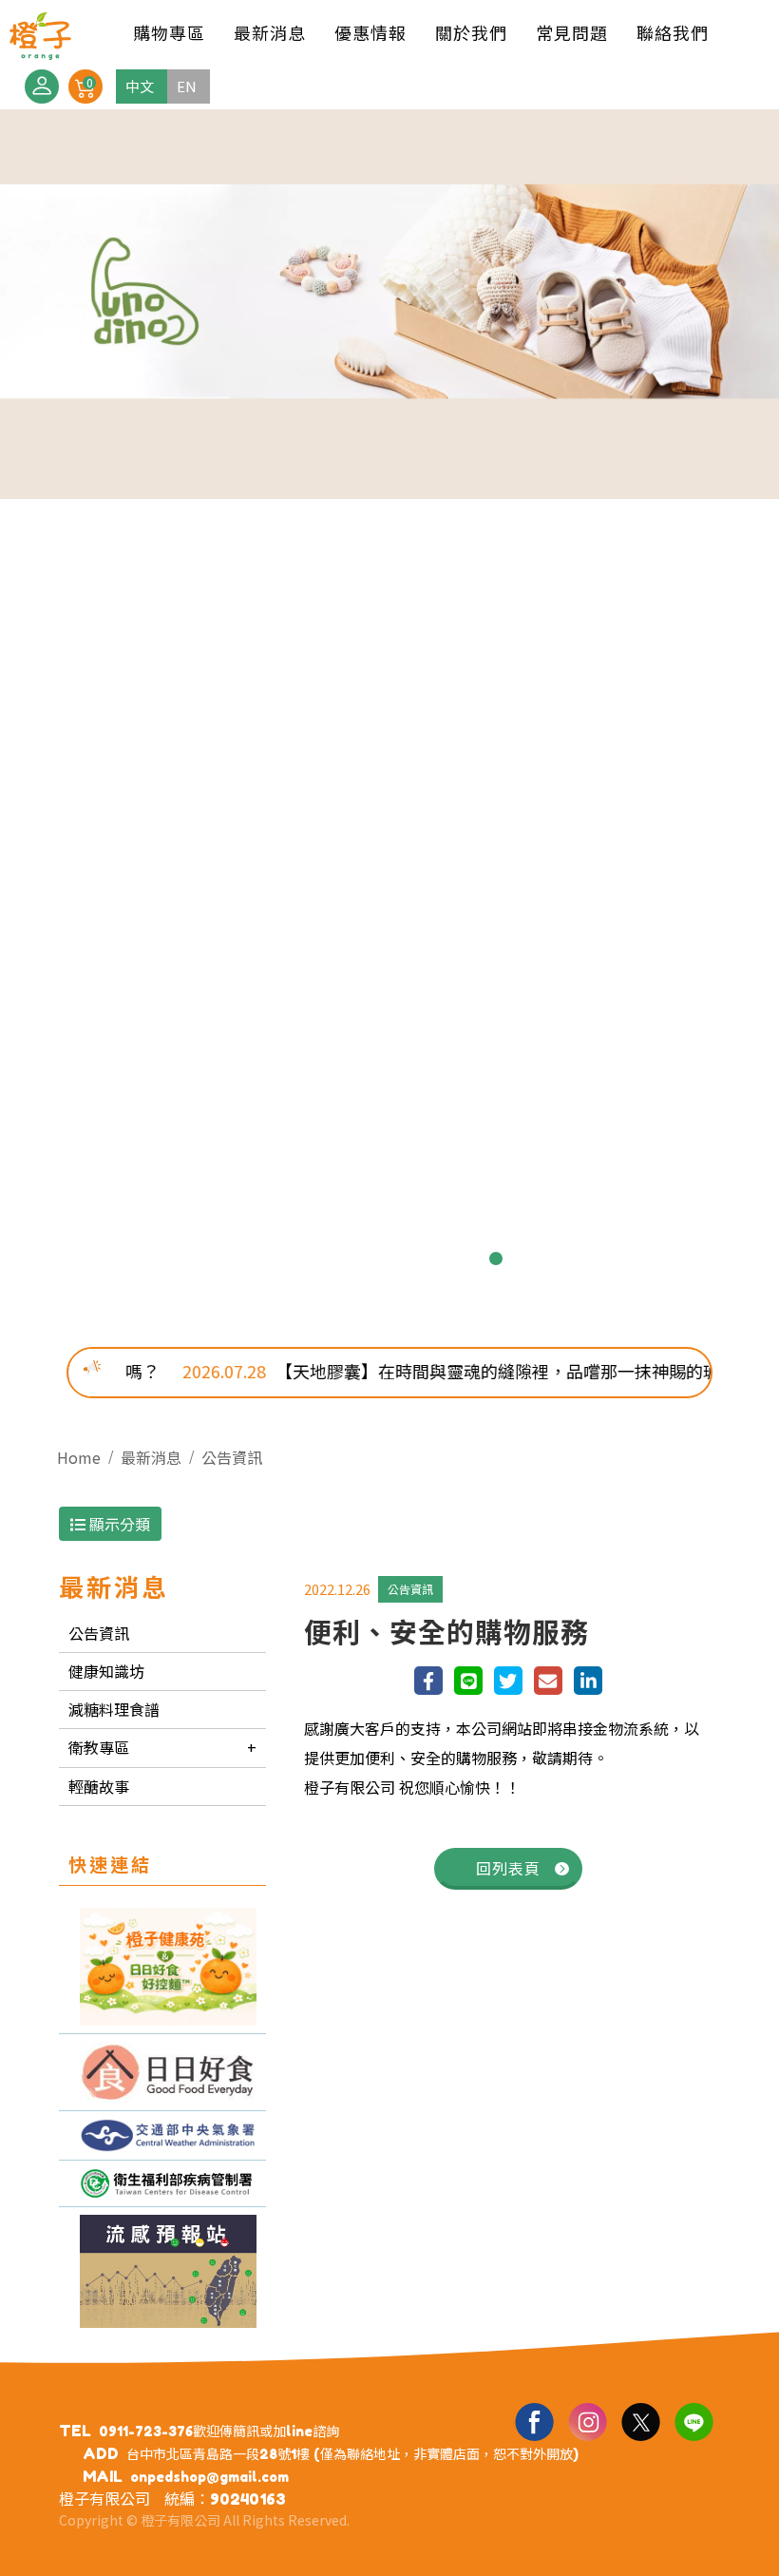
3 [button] (344, 1259)
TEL (75, 2431)
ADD (101, 2453)
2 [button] (313, 1259)
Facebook (534, 2421)
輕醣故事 (99, 1786)
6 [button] (435, 1259)
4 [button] (374, 1259)
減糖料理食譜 (114, 1709)
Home (79, 1457)
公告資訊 (232, 1457)
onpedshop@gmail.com (209, 2477)
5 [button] (405, 1259)
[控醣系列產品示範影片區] (162, 2073)
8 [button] (496, 1259)
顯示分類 (118, 1524)
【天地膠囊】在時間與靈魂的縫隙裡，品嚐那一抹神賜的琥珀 (422, 1371)
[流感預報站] (162, 2271)
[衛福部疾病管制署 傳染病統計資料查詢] (162, 2183)
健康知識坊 (106, 1671)
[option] (389, 714)
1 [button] (283, 1259)
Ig (587, 2421)
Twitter (640, 2421)
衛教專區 (99, 1747)
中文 (140, 86)
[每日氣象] (162, 2135)
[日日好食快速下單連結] (162, 1967)
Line (693, 2421)
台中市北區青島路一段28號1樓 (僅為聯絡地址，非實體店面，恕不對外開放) (352, 2454)
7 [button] (465, 1259)
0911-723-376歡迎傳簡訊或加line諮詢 (219, 2431)
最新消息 (151, 1457)
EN (187, 86)
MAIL (103, 2476)
